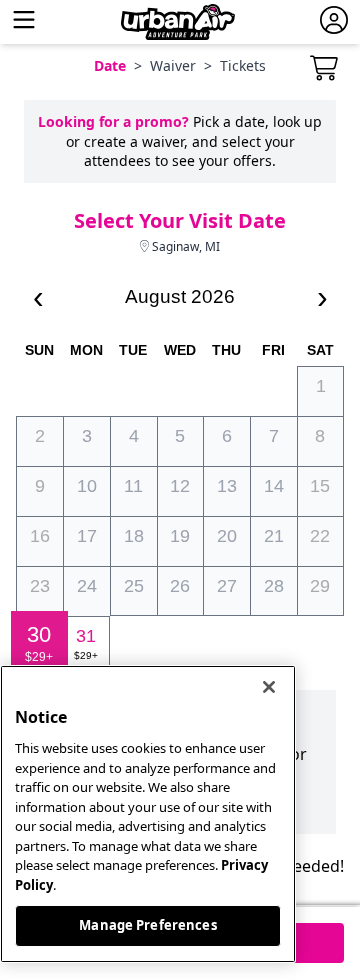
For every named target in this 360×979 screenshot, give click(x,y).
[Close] (269, 687)
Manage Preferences (147, 925)
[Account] (334, 22)
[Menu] (24, 22)
